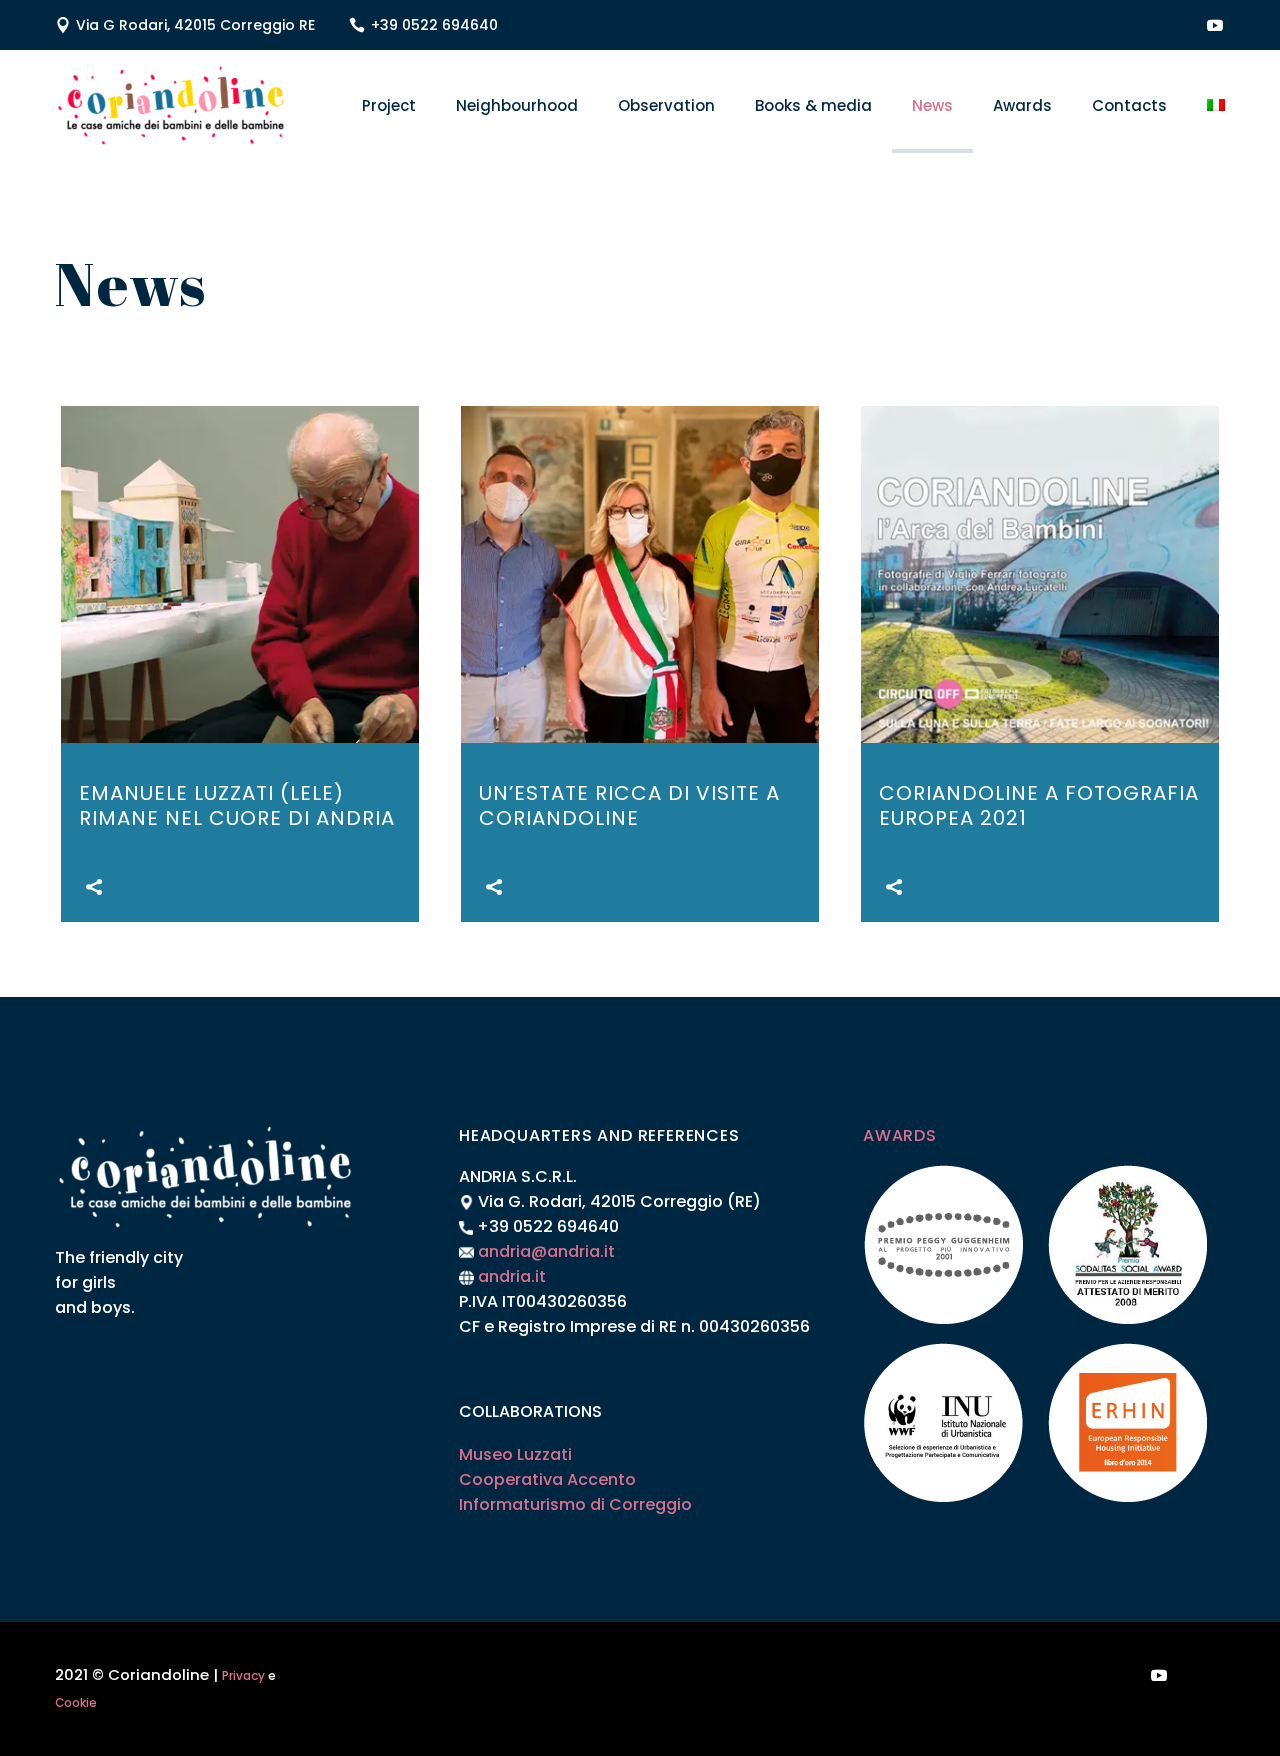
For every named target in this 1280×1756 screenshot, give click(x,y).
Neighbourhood (517, 105)
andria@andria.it (546, 1251)
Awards (1022, 105)
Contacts (1129, 105)
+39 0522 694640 (434, 25)
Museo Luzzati (515, 1454)
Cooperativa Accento (547, 1479)
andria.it (512, 1276)
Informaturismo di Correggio (575, 1504)
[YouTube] (1215, 25)
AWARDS (900, 1135)
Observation (666, 105)
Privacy (243, 1676)
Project (389, 105)
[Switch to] (1216, 105)
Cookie (76, 1703)
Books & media (813, 105)
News (932, 105)
